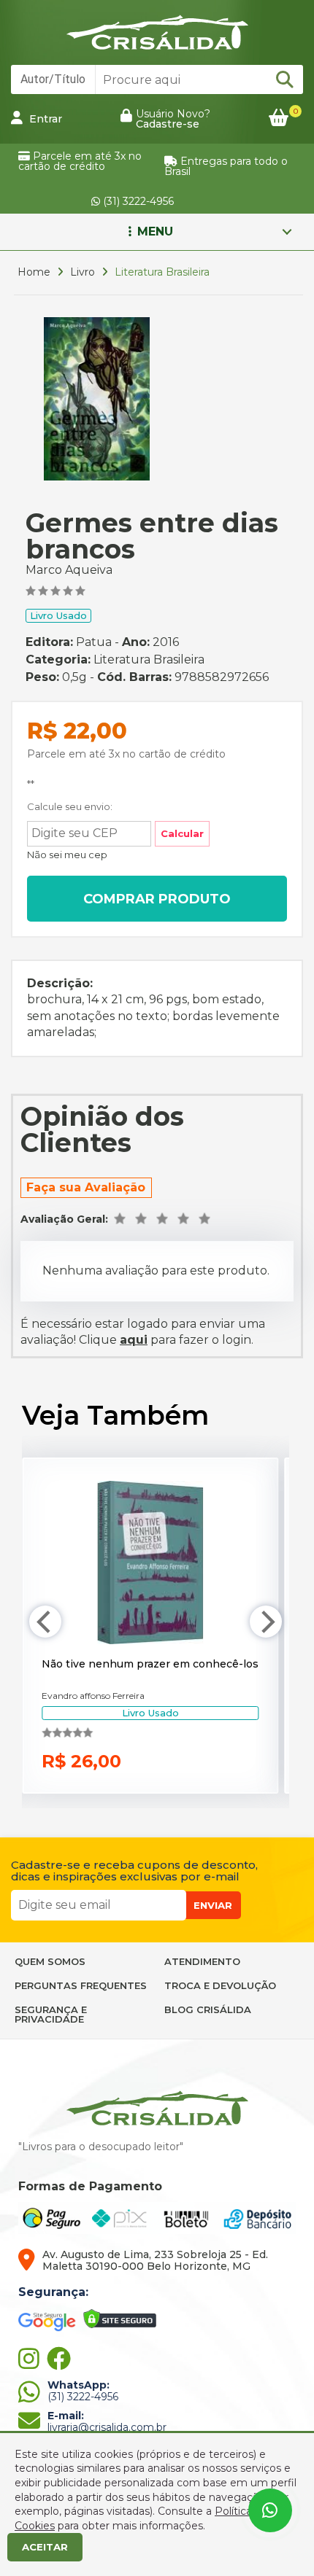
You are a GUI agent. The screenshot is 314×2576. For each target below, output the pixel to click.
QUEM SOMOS (50, 1961)
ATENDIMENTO (202, 1961)
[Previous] (45, 1622)
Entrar (44, 119)
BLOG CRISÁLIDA (208, 2009)
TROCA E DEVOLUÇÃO (220, 1985)
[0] (279, 118)
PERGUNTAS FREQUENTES (81, 1985)
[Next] (266, 1622)
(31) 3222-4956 (137, 201)
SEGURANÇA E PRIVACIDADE (51, 2014)
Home (34, 272)
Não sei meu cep (67, 855)
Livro (83, 272)
